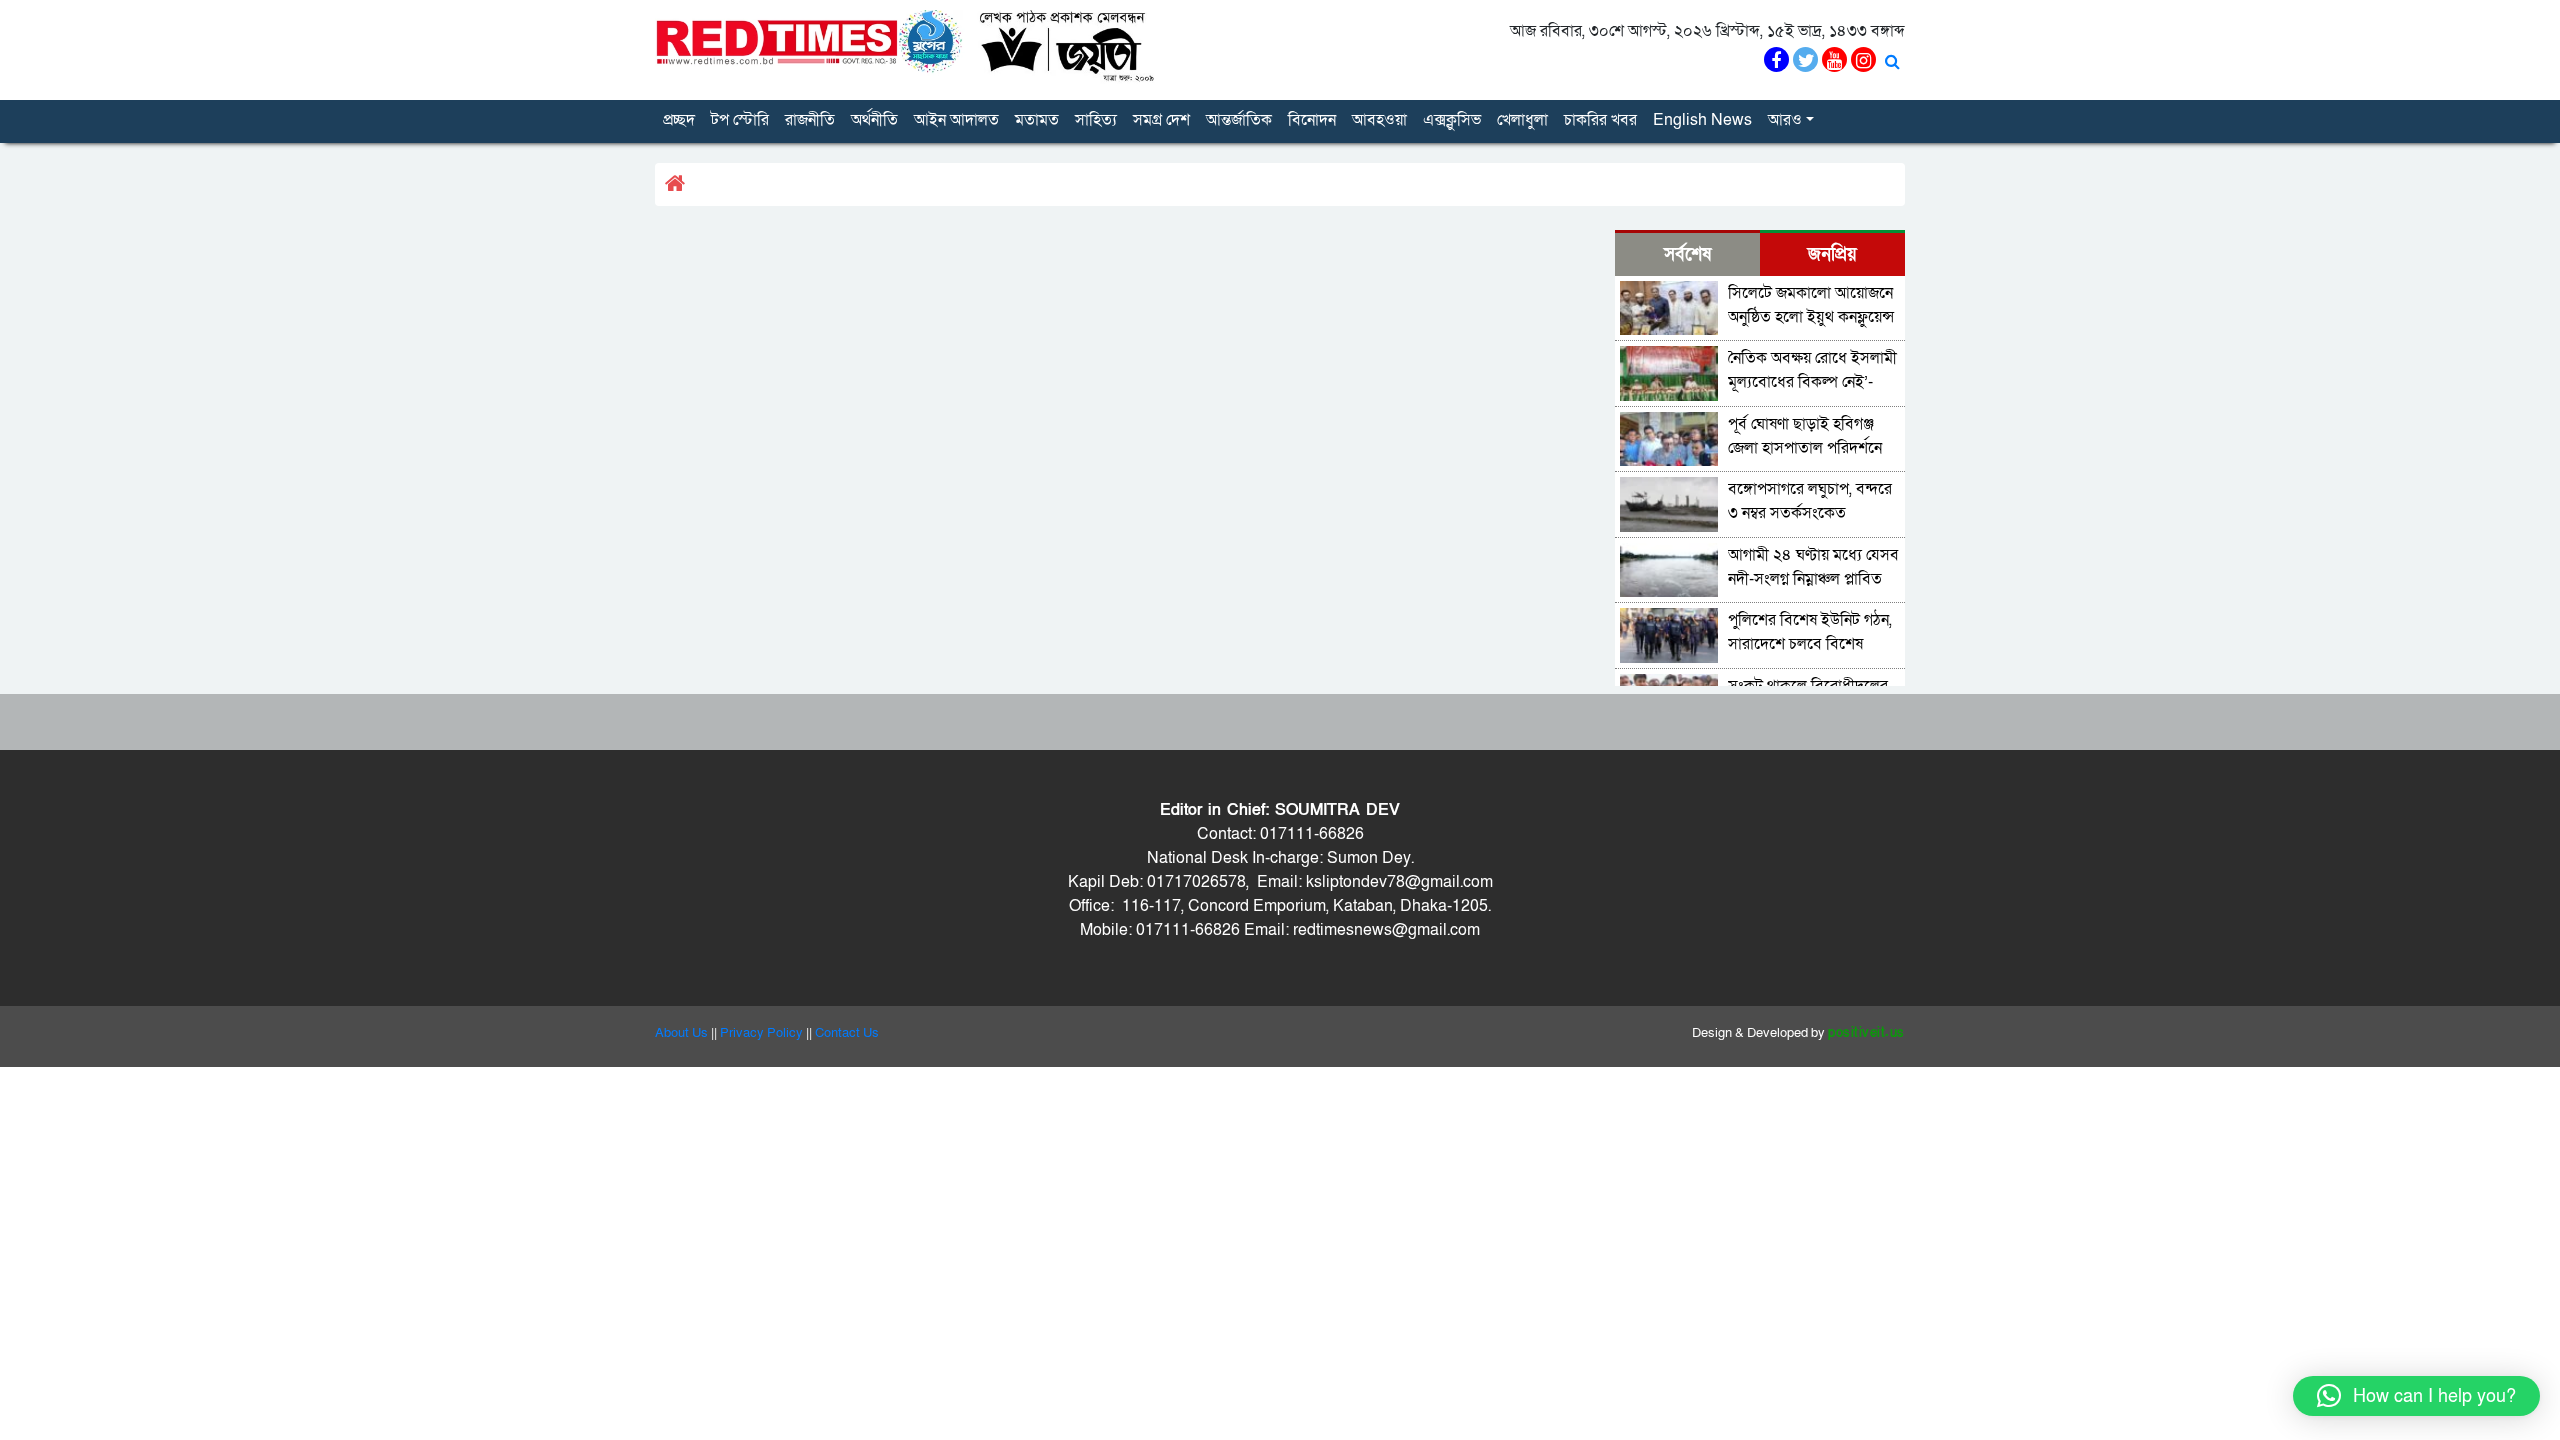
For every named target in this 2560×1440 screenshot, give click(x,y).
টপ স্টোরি (740, 120)
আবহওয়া (1379, 120)
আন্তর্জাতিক (1239, 120)
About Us (681, 1033)
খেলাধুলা (1522, 120)
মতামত (1037, 120)
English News (1702, 120)
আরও (1785, 120)
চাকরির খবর (1600, 120)
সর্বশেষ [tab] (1687, 254)
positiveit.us (1866, 1033)
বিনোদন (1312, 120)
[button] (2416, 1396)
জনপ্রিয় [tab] (1832, 254)
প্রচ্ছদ (679, 120)
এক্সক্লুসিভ (1452, 120)
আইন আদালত (956, 120)
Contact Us (847, 1033)
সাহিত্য (1096, 120)
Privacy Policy (761, 1033)
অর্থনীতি (874, 120)
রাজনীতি (810, 120)
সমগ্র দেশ (1161, 120)
